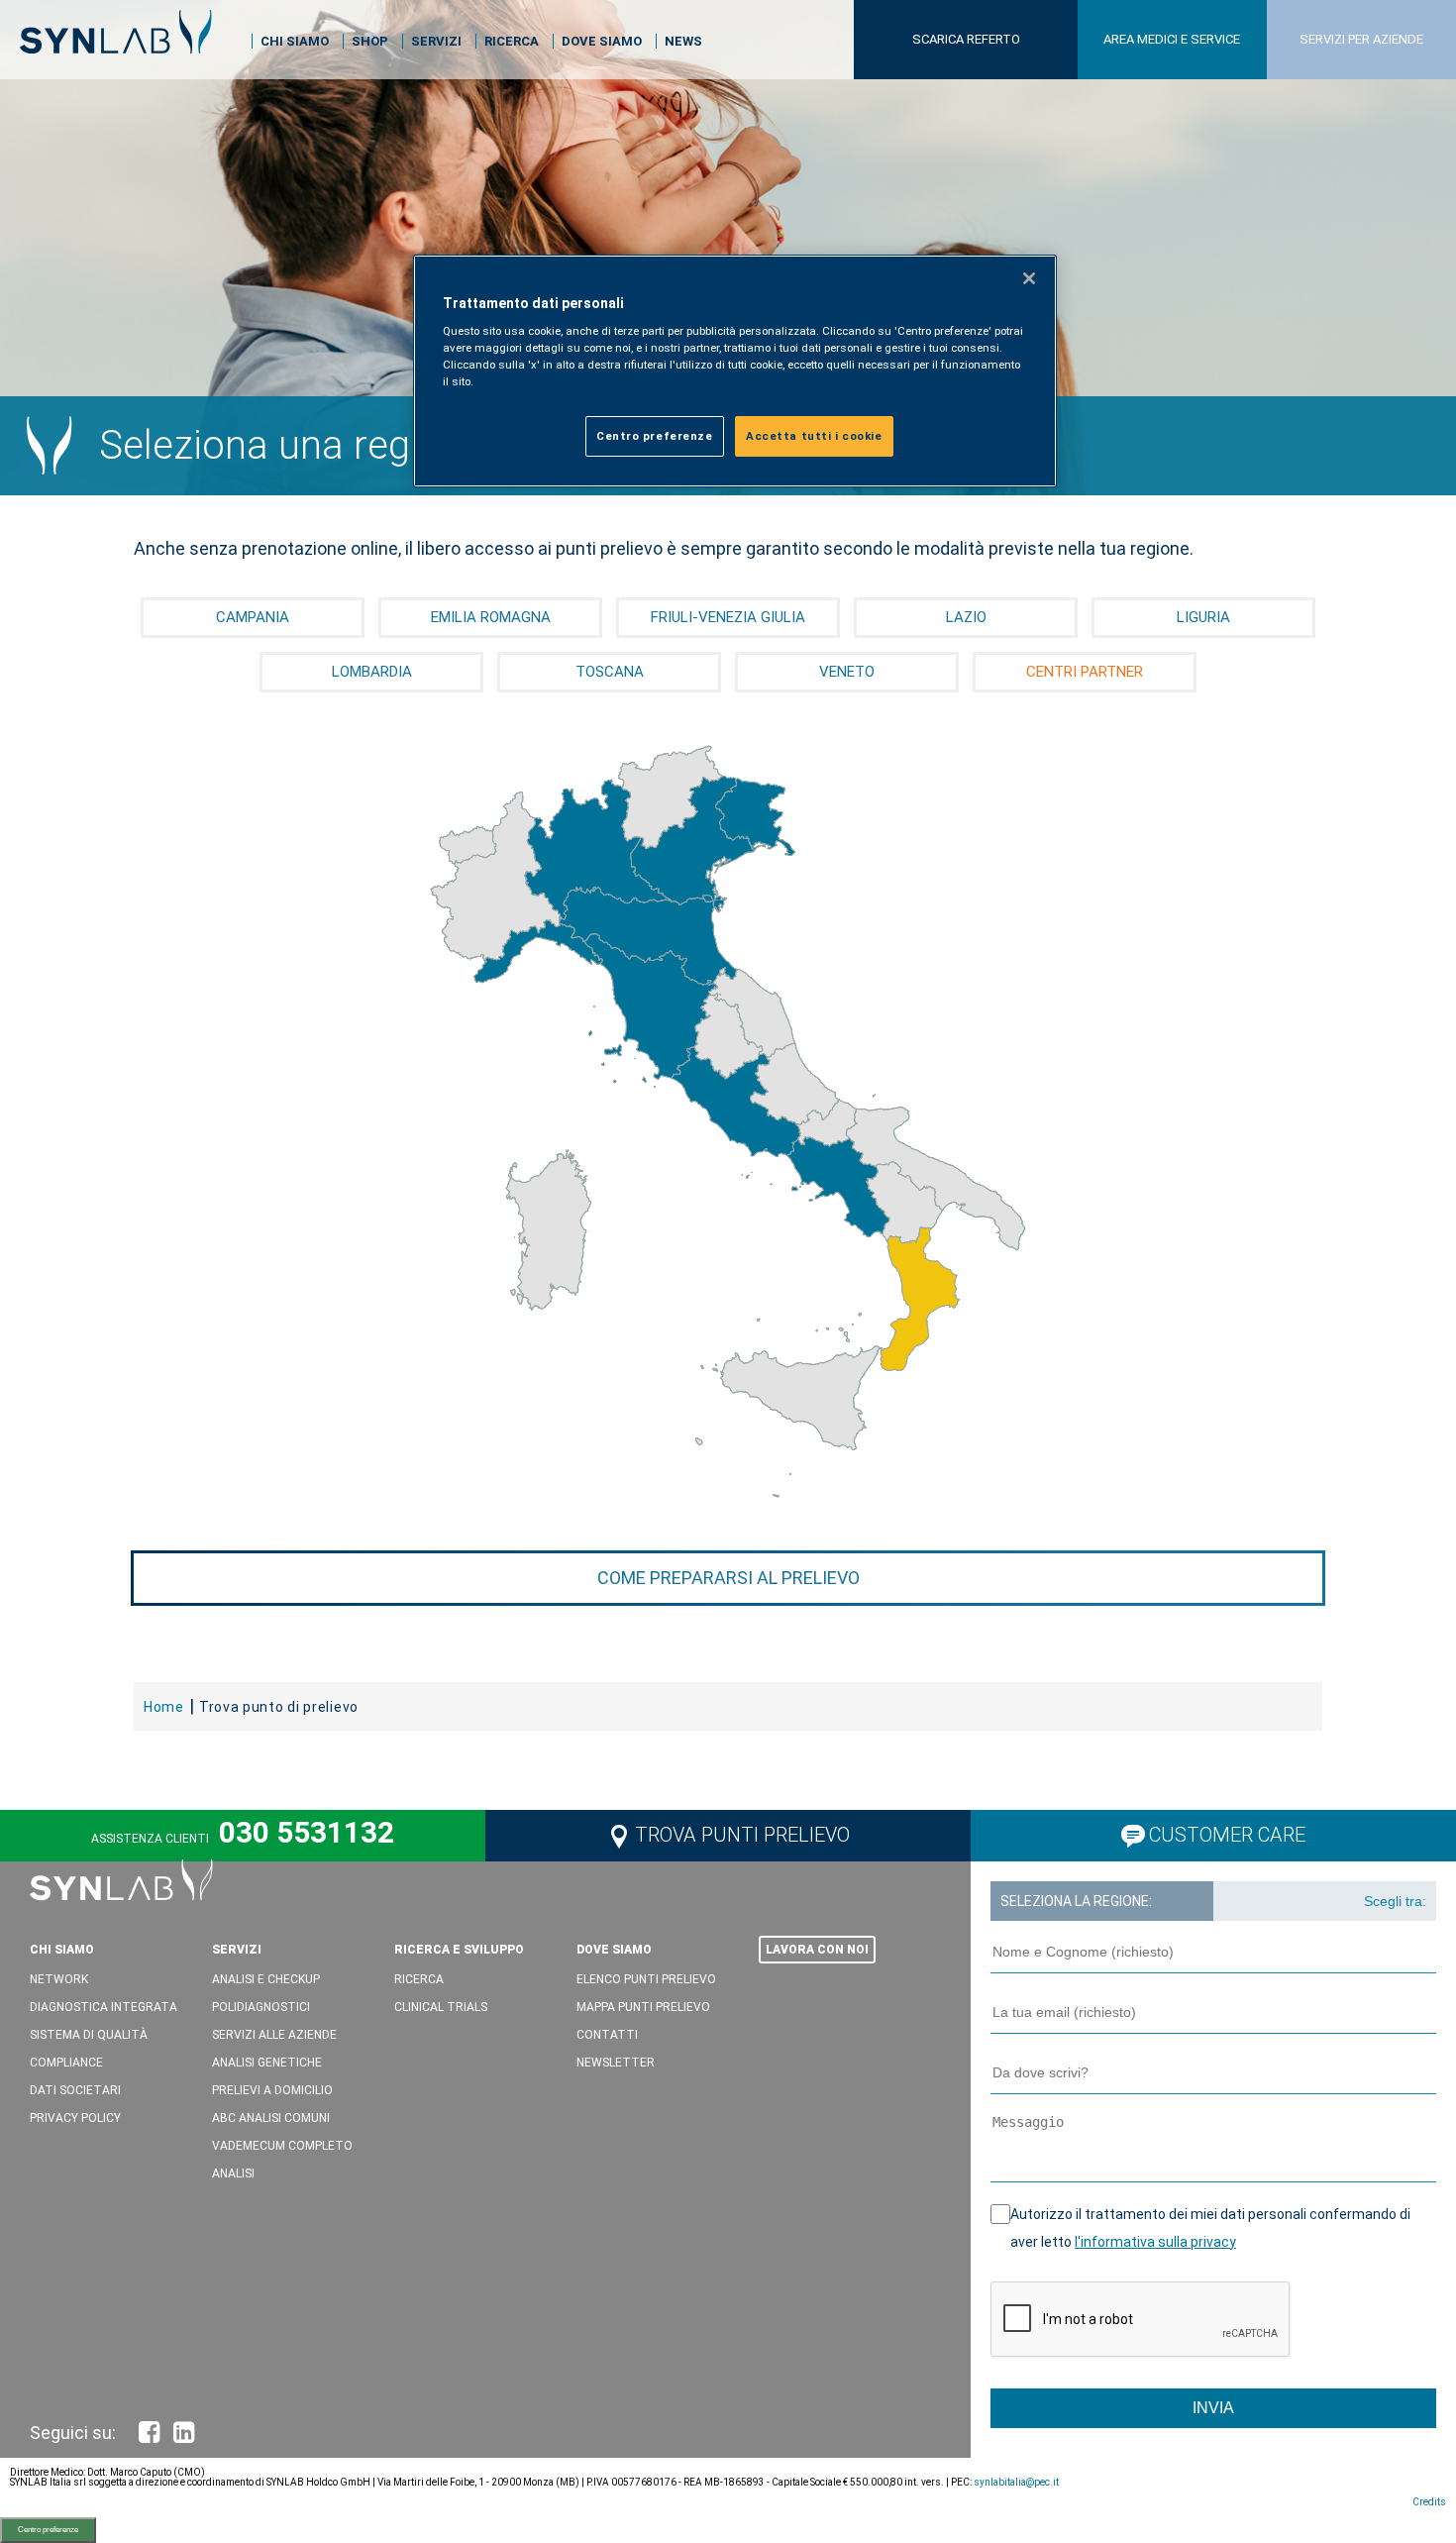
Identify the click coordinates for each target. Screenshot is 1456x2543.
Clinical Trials (441, 2007)
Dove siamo (602, 41)
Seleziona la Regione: (1076, 1901)
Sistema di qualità (89, 2035)
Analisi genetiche (267, 2063)
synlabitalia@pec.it (1016, 2482)
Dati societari (75, 2090)
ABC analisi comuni (271, 2118)
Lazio (966, 617)
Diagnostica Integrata (104, 2007)
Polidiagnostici (261, 2007)
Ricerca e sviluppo (459, 1950)
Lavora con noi (817, 1950)
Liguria (1203, 617)
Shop (370, 41)
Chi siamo (295, 41)
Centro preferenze (48, 2530)
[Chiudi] (1029, 278)
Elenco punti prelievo (646, 1979)
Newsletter (616, 2063)
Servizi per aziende (1361, 39)
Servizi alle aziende (274, 2035)
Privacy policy (75, 2118)
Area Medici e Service (1172, 39)
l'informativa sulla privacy (1155, 2242)
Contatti (607, 2035)
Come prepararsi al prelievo (728, 1578)
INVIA (1213, 2408)
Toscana (610, 672)
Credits (1429, 2502)
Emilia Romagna (491, 617)
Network (59, 1979)
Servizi (436, 41)
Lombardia (372, 672)
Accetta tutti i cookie (814, 436)
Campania (253, 617)
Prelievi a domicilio (272, 2090)
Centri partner (1085, 672)
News (683, 41)
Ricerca (512, 41)
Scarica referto (966, 39)
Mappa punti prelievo (643, 2007)
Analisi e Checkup (266, 1979)
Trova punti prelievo (742, 1835)
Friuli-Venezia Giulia (728, 617)
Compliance (66, 2063)
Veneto (847, 672)
